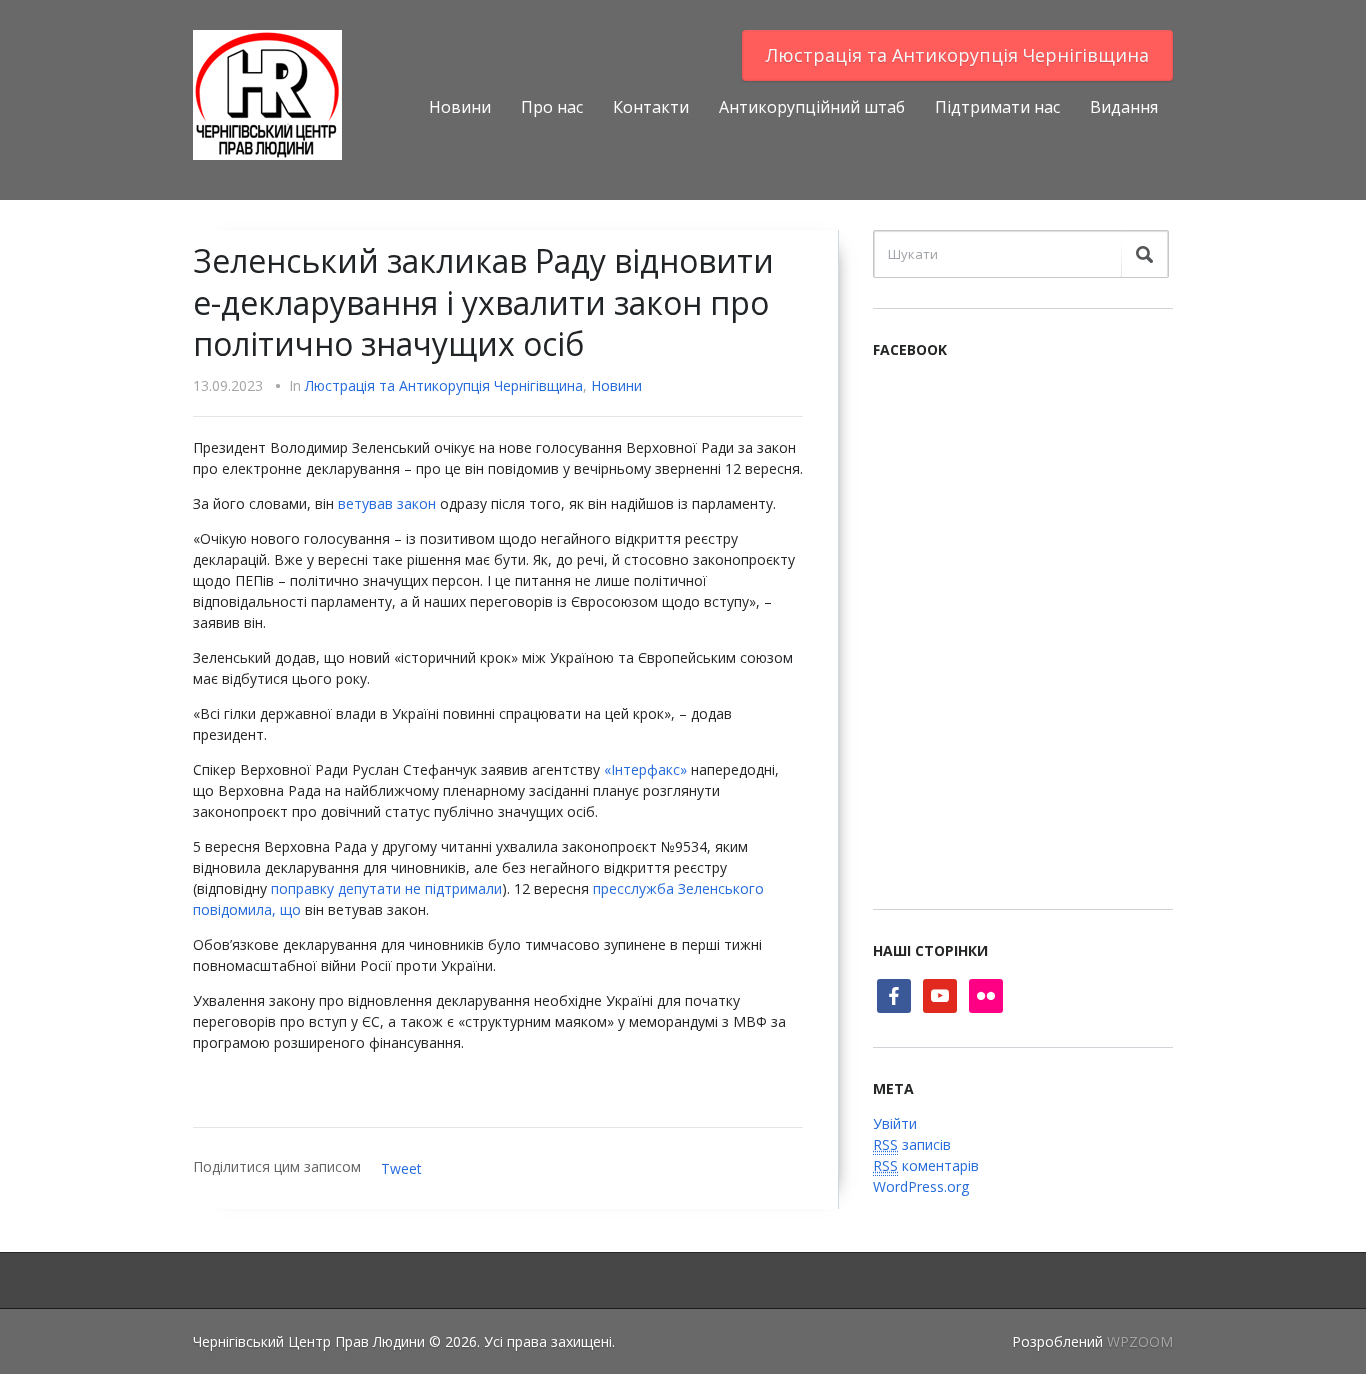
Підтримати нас (997, 107)
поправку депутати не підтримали (386, 888)
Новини (460, 107)
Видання (1124, 107)
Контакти (651, 107)
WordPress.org (921, 1186)
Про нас (552, 107)
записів (912, 1144)
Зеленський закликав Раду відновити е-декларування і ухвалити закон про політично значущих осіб (483, 302)
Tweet (401, 1168)
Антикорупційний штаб (812, 107)
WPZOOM (1140, 1341)
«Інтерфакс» (645, 769)
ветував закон (387, 503)
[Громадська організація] (267, 93)
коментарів (926, 1165)
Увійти (895, 1123)
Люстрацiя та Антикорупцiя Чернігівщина (957, 55)
